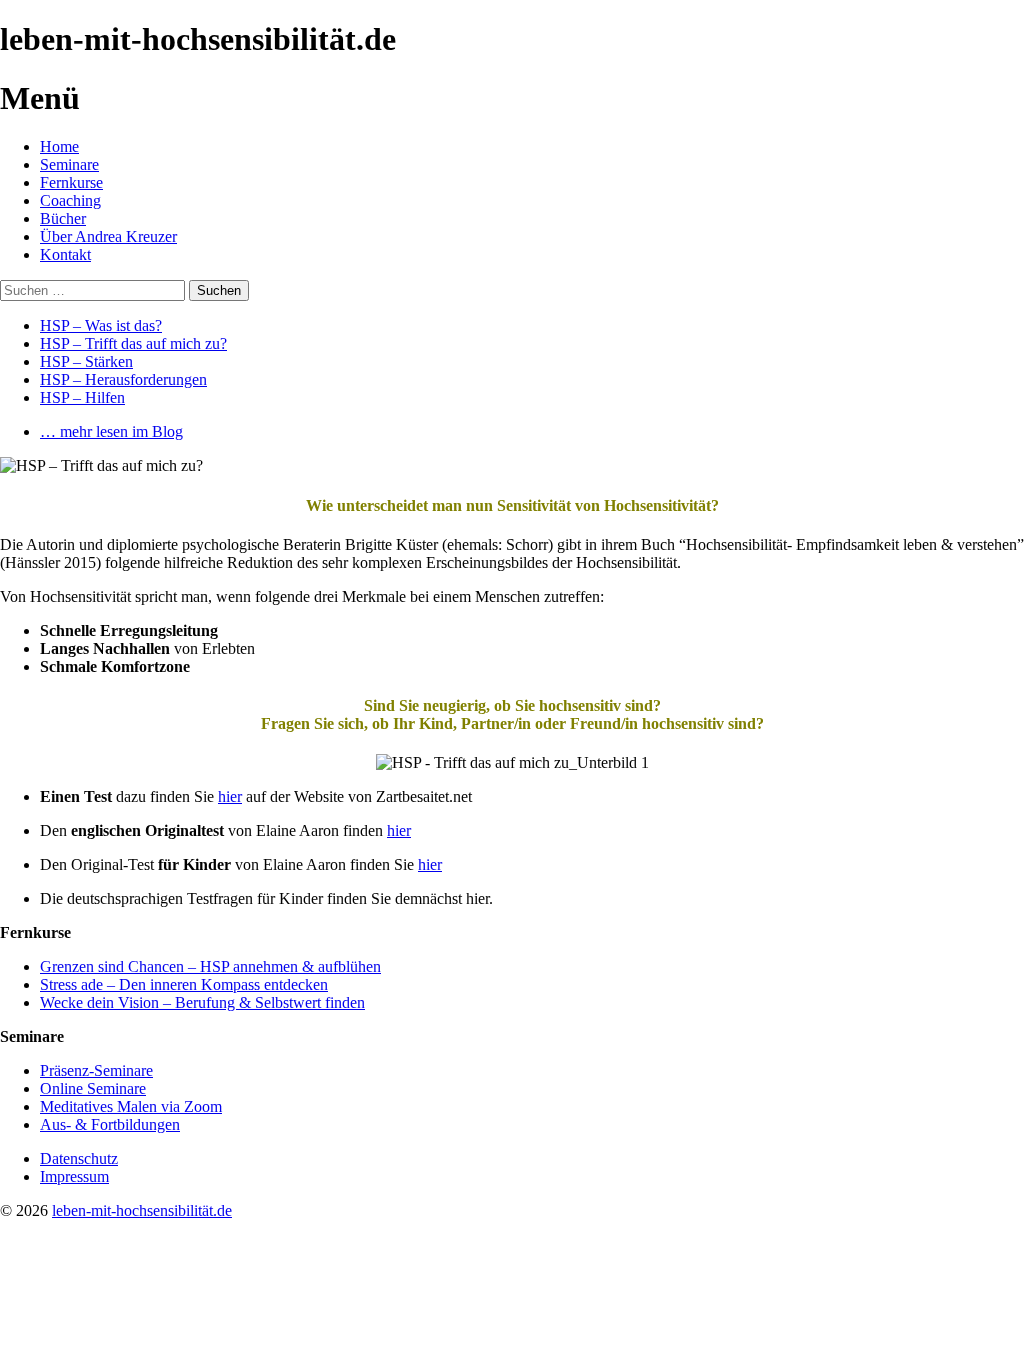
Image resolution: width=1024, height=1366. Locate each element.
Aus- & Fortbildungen (110, 1124)
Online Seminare (93, 1088)
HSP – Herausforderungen (123, 379)
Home (59, 146)
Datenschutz (79, 1158)
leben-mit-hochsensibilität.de (142, 1210)
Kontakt (65, 254)
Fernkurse (71, 182)
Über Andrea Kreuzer (108, 236)
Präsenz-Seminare (96, 1070)
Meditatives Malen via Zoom (131, 1106)
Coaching (70, 200)
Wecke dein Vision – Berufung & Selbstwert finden (202, 1002)
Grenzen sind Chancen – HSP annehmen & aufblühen (210, 966)
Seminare (69, 164)
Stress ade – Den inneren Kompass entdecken (184, 984)
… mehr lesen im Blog (111, 431)
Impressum (74, 1176)
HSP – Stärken (86, 361)
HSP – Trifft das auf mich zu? (133, 343)
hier (230, 796)
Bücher (63, 218)
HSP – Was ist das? (101, 325)
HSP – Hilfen (82, 397)
